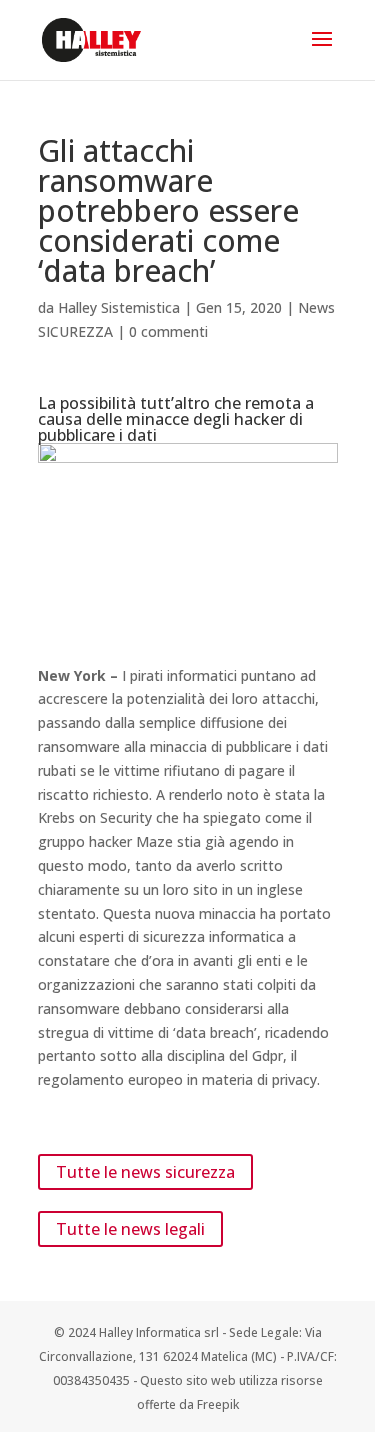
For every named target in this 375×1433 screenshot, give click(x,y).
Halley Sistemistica (119, 307)
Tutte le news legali (130, 1229)
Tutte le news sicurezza (145, 1172)
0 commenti (168, 331)
